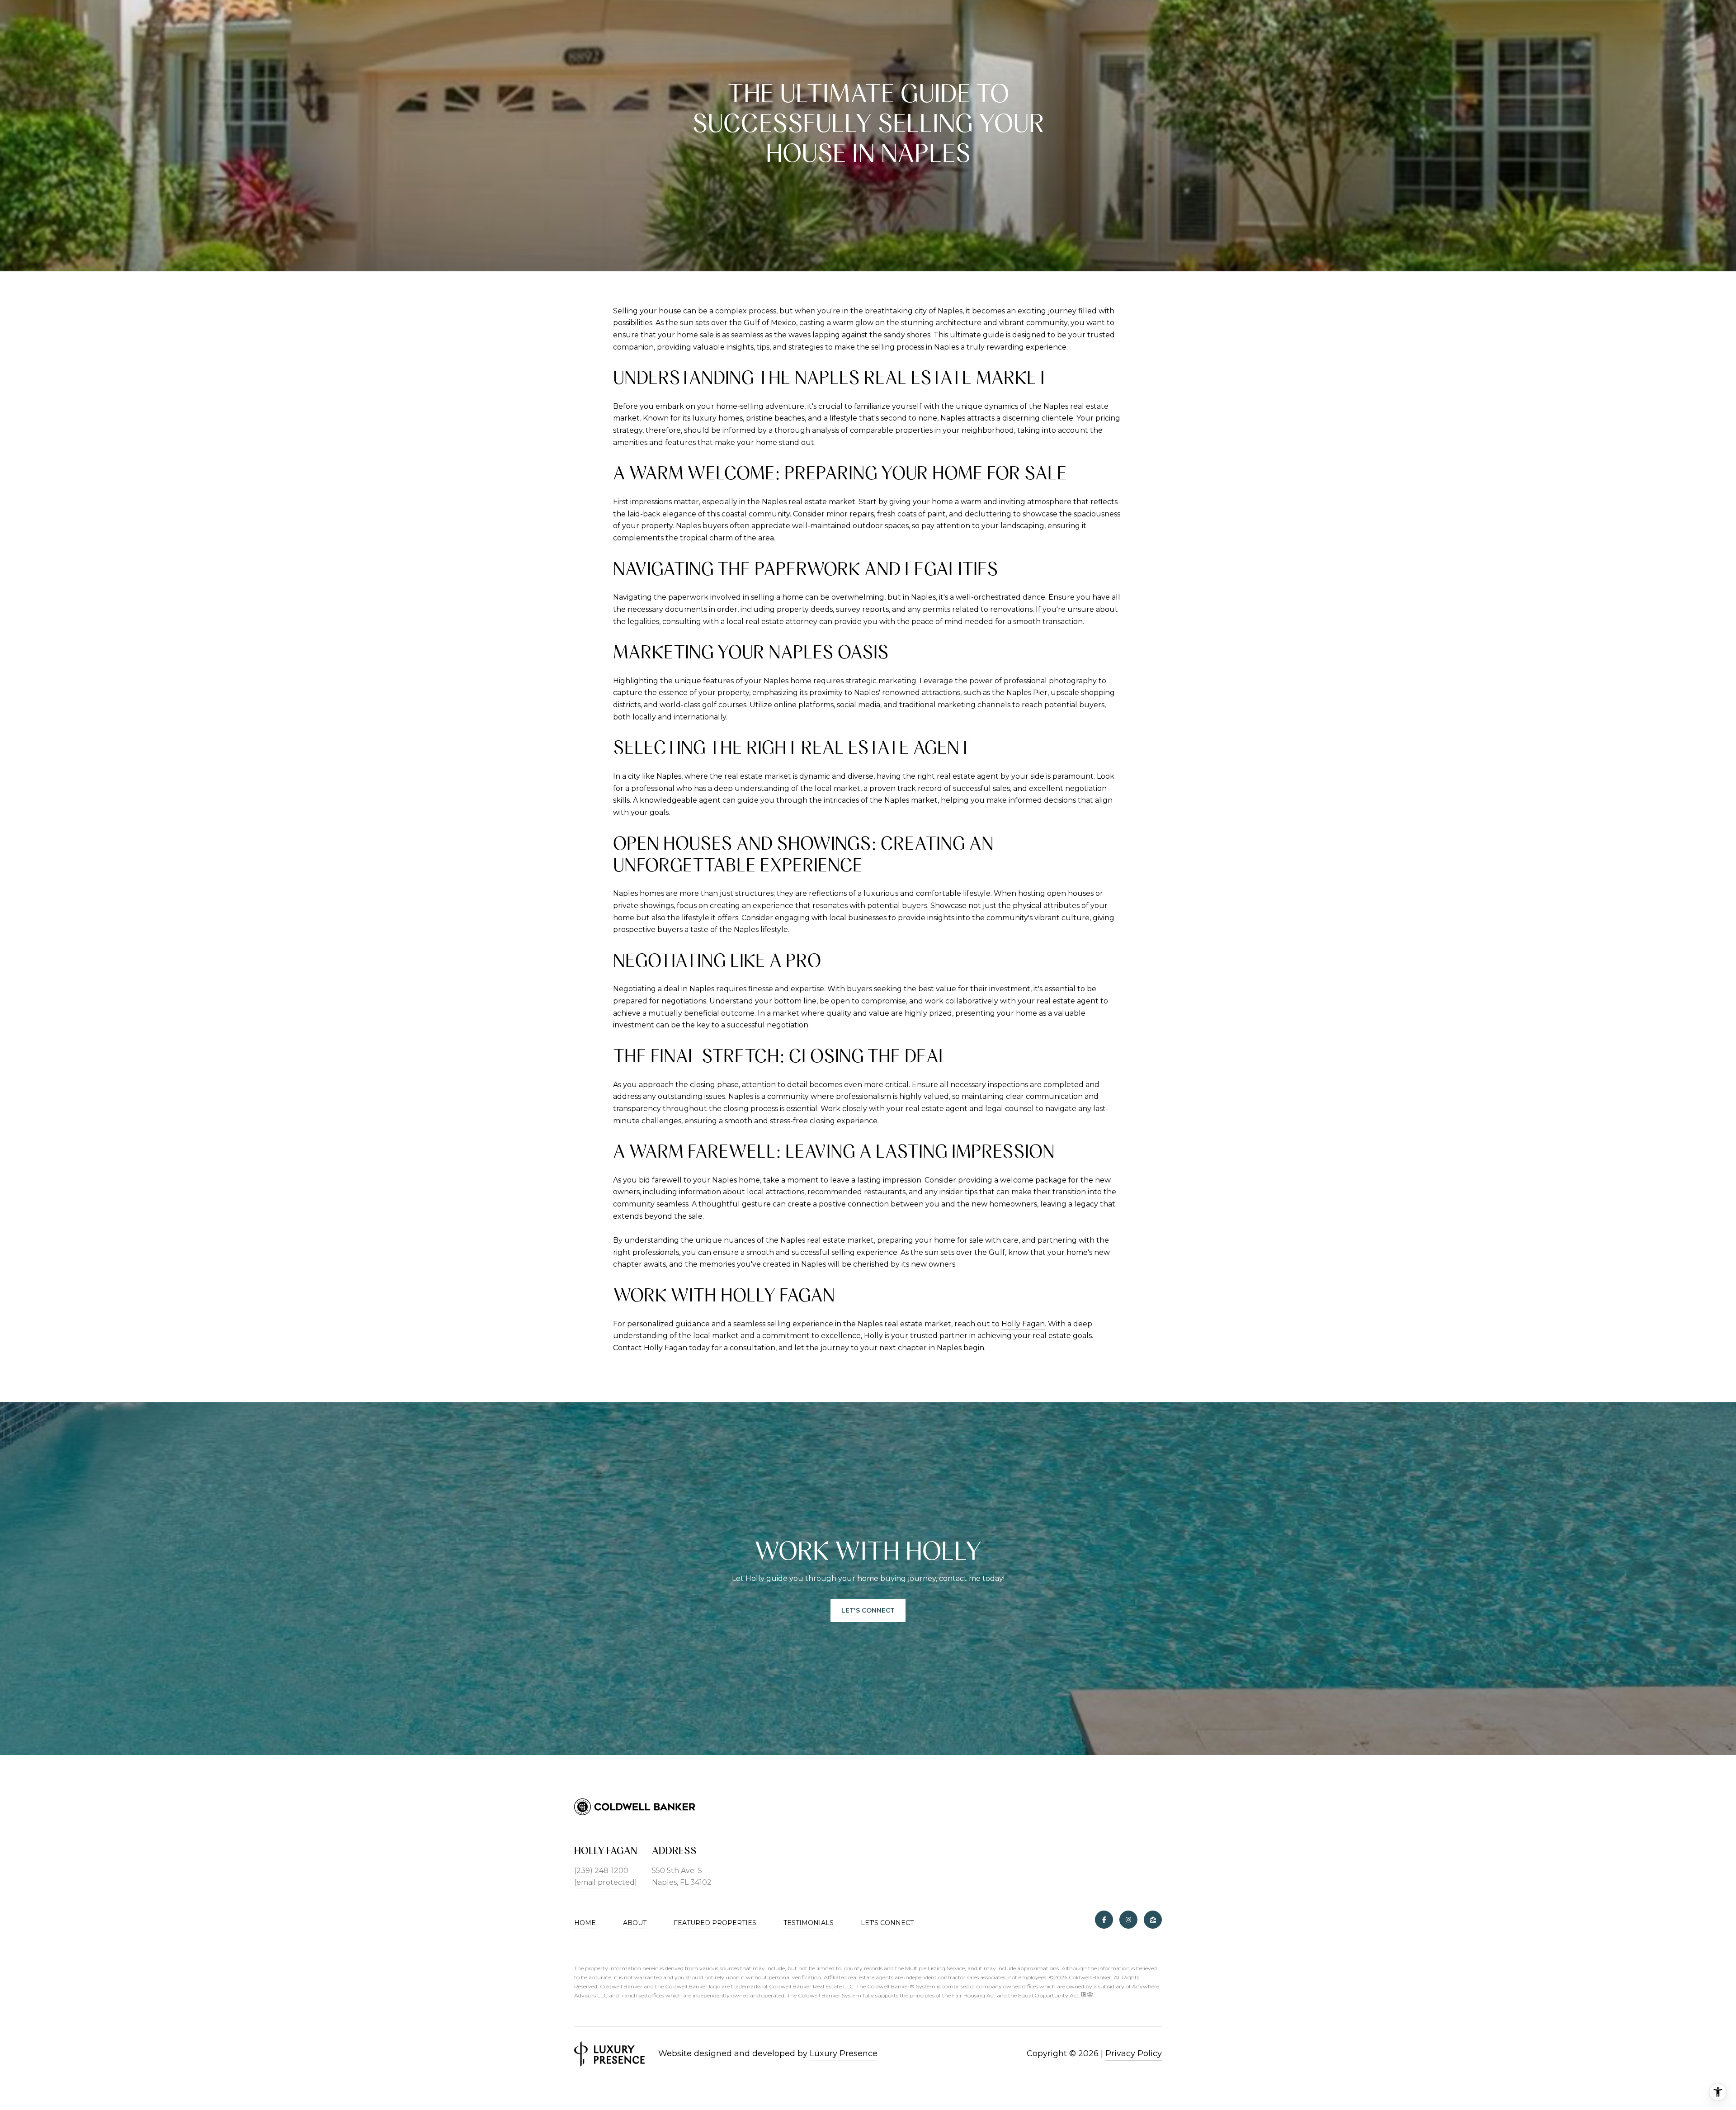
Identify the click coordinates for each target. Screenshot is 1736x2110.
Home (585, 1923)
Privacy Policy (1134, 2053)
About (635, 1923)
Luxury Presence (844, 2053)
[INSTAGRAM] (1128, 1920)
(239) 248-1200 (601, 1871)
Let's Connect (887, 1923)
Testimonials (809, 1923)
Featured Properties (715, 1923)
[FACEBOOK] (1104, 1920)
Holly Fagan (1023, 1324)
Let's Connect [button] (868, 1610)
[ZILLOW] (1153, 1920)
